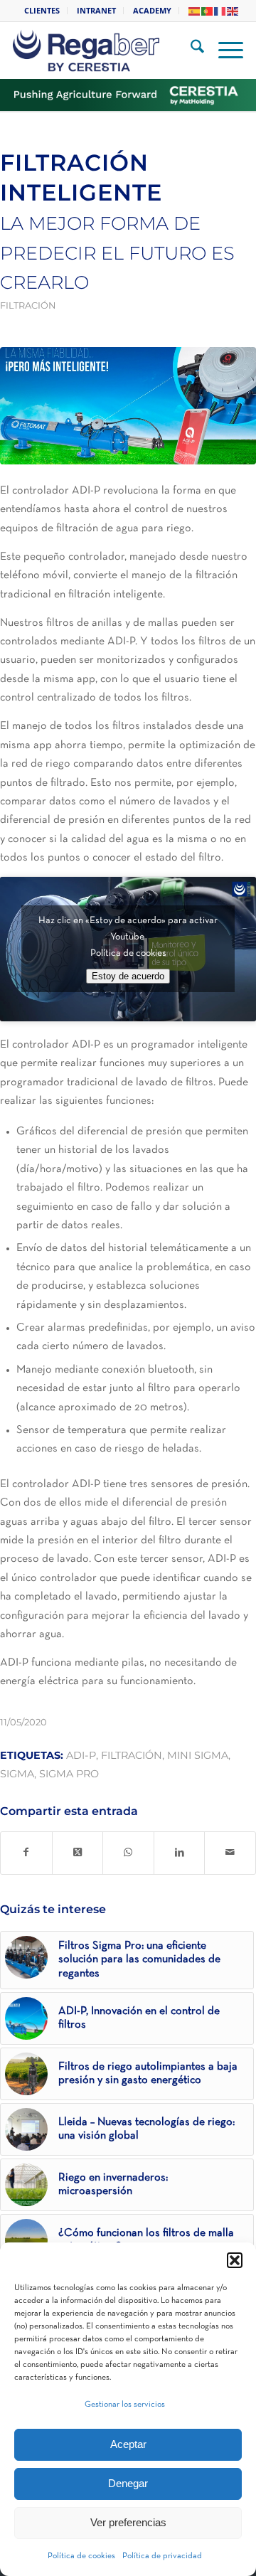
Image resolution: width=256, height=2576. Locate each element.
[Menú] (224, 50)
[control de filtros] (128, 406)
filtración (132, 1755)
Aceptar (128, 2444)
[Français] (220, 10)
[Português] (208, 10)
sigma (17, 1774)
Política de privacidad (162, 2556)
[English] (233, 10)
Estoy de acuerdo (128, 976)
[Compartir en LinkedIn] (180, 1853)
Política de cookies (81, 2556)
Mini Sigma (198, 1755)
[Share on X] (78, 1853)
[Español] (195, 10)
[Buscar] (190, 50)
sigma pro (69, 1774)
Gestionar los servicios (125, 2405)
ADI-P (81, 1755)
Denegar (128, 2483)
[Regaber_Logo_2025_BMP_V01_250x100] (109, 50)
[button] (235, 2260)
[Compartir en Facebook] (26, 1853)
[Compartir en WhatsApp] (128, 1853)
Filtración (28, 305)
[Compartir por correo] (230, 1853)
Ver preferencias (128, 2522)
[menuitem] (42, 11)
